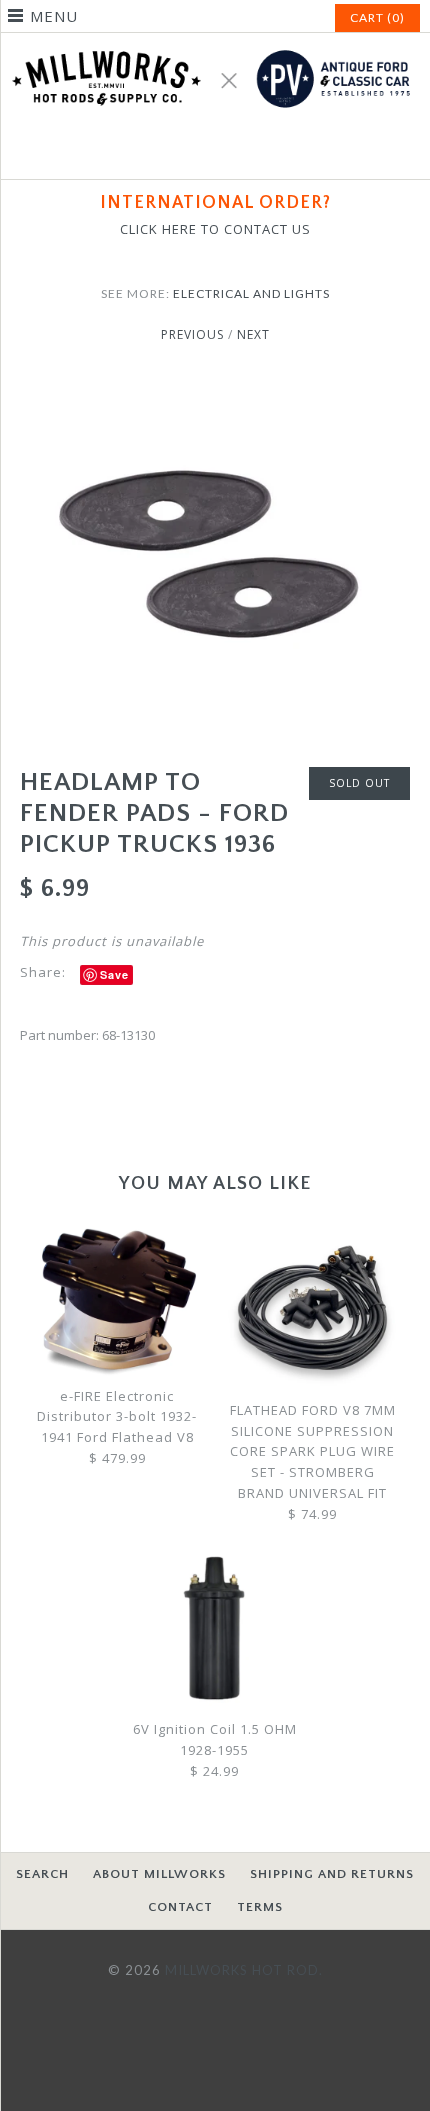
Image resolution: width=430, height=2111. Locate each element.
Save (114, 974)
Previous (192, 334)
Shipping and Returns (332, 1874)
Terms (260, 1907)
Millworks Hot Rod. (244, 1970)
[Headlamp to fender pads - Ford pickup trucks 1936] (215, 386)
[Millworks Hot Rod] (215, 43)
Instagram (239, 152)
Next (253, 334)
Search (42, 1874)
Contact (180, 1907)
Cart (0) (377, 17)
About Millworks (159, 1874)
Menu (54, 16)
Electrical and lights (251, 293)
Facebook (191, 152)
